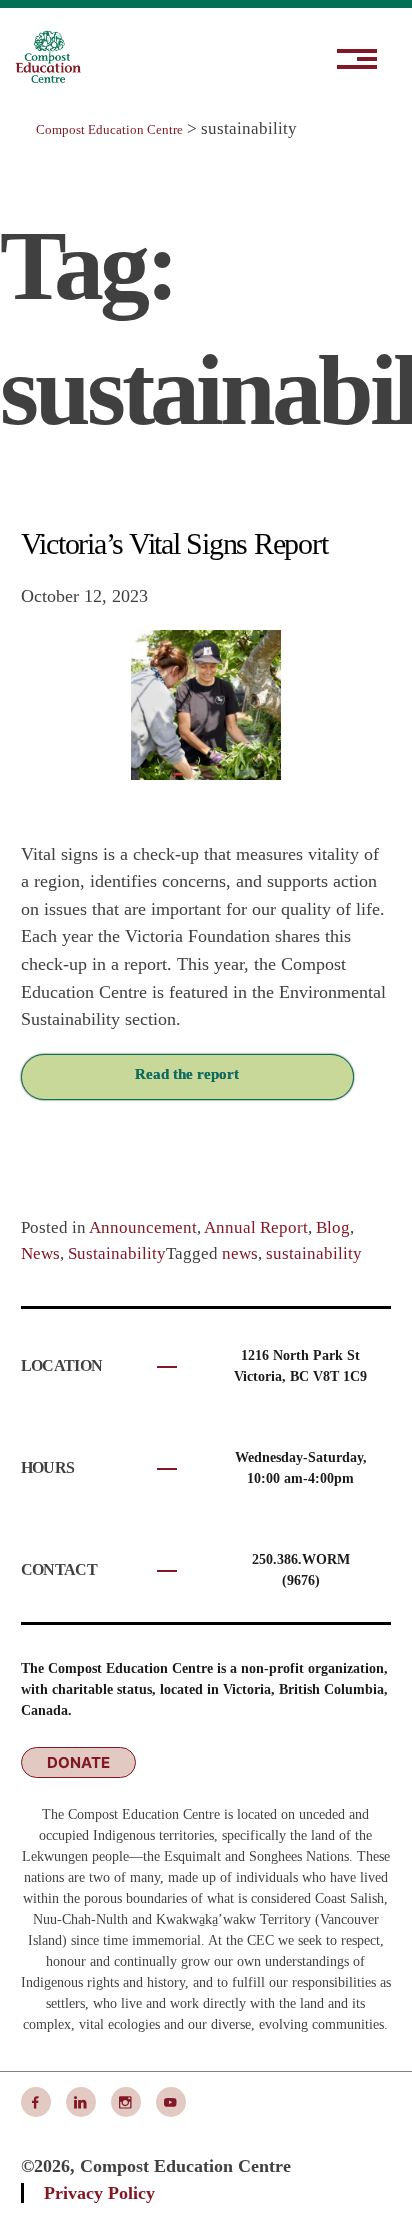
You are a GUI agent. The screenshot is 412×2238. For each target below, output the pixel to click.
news (240, 1253)
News (40, 1253)
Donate (78, 1762)
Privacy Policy (99, 2193)
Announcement (143, 1227)
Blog (333, 1227)
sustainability (314, 1253)
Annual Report (256, 1227)
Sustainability (117, 1253)
